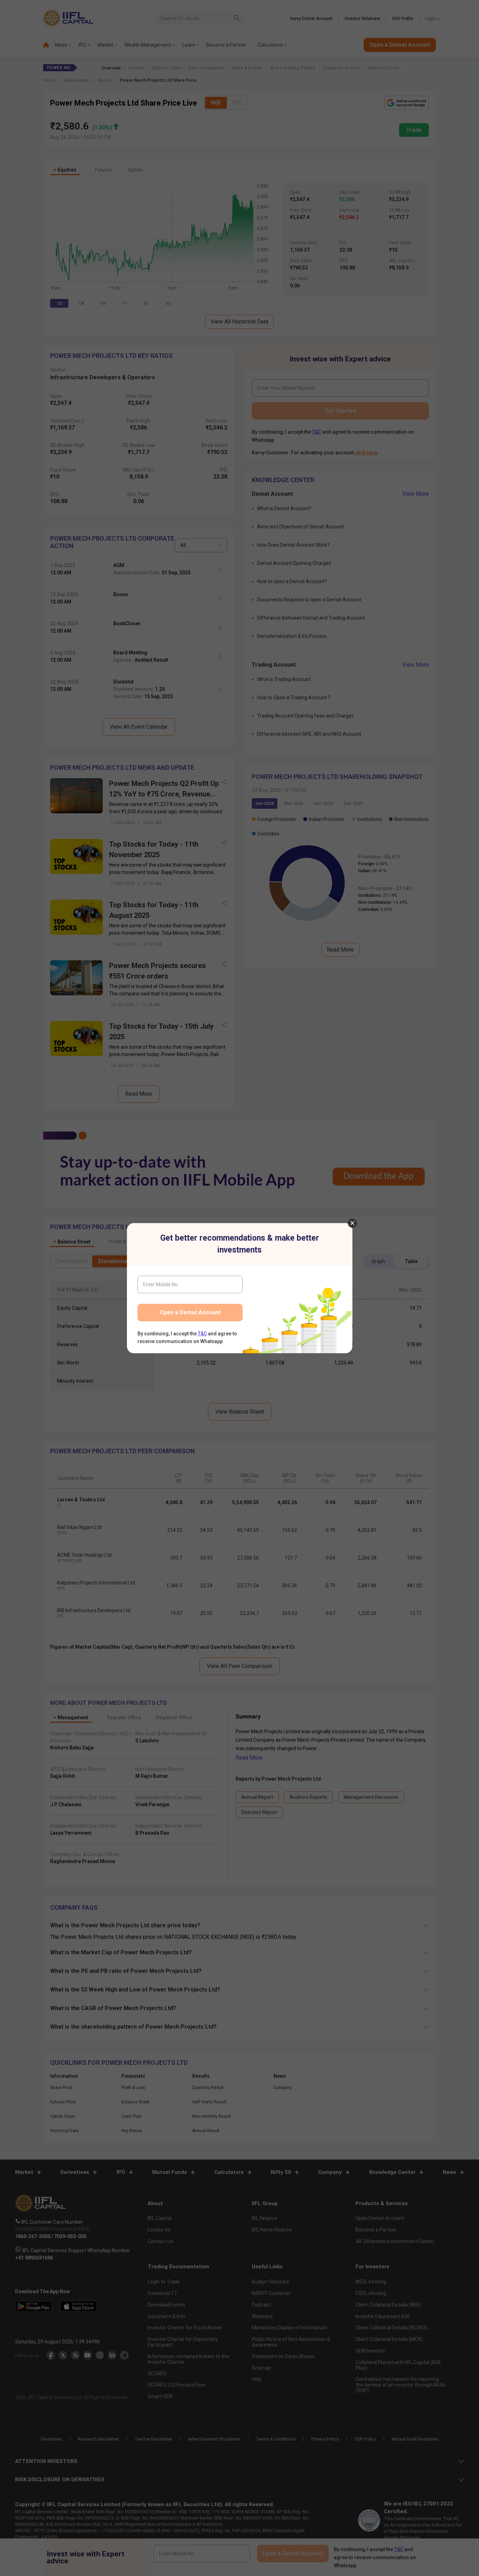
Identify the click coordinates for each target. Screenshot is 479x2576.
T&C (202, 1334)
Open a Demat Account (190, 1312)
